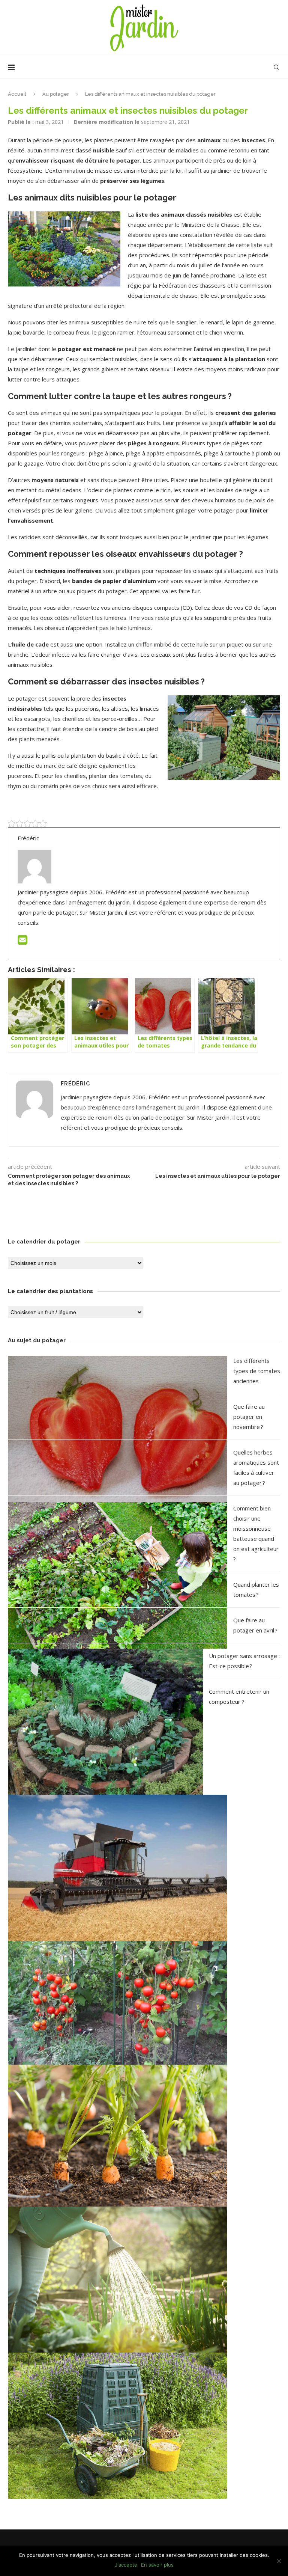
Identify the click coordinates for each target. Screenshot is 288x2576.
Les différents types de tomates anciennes (257, 1371)
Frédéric (75, 1084)
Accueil (17, 94)
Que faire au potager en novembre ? (249, 1417)
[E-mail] (22, 942)
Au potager (56, 94)
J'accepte (126, 2565)
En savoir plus (157, 2565)
